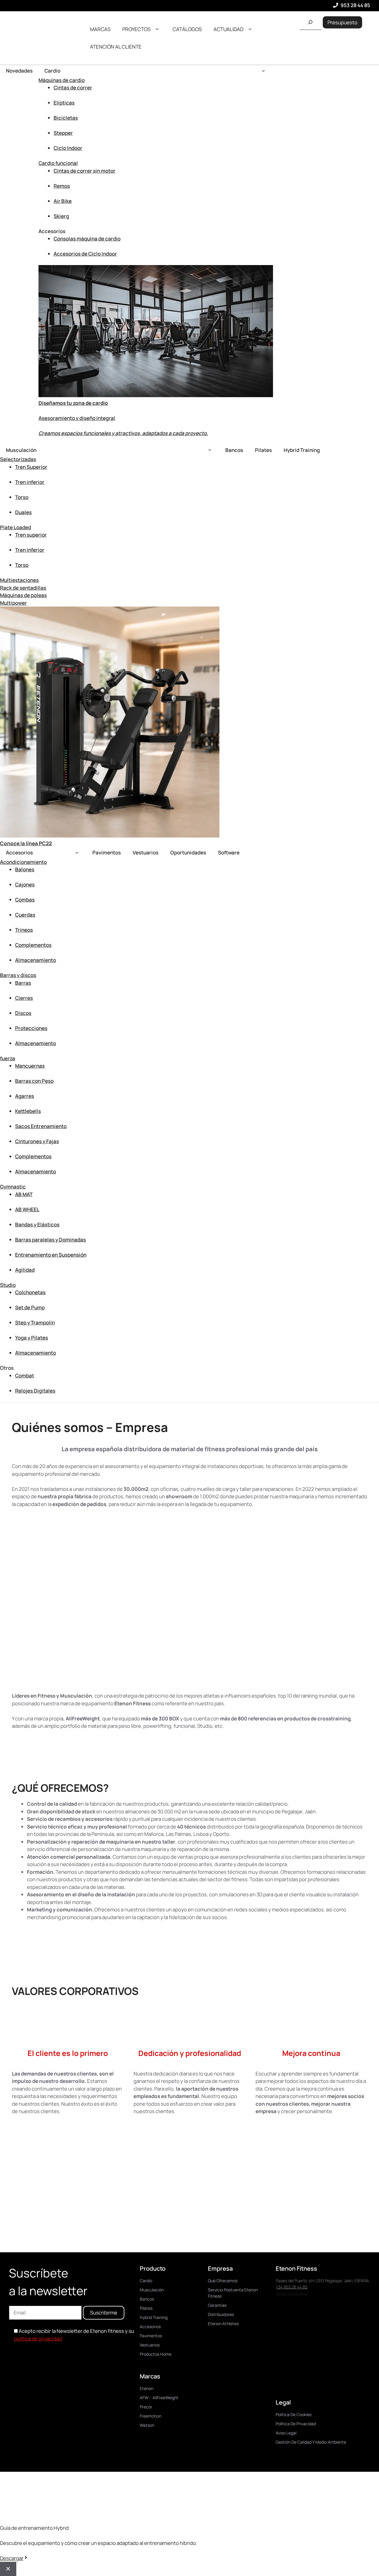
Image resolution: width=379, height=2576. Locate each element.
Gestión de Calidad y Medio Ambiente (311, 2442)
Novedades (19, 71)
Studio (8, 1285)
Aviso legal (286, 2433)
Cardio (52, 71)
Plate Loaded (16, 527)
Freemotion (151, 2416)
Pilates (263, 450)
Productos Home (156, 2354)
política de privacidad (38, 2339)
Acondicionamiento (23, 862)
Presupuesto (342, 22)
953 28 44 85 (355, 5)
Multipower (13, 603)
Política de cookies (294, 2414)
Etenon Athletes (223, 2324)
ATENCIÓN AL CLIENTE (116, 47)
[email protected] (292, 2293)
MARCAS (100, 29)
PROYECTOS (136, 29)
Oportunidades (188, 852)
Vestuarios (146, 852)
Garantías (217, 2305)
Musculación (21, 450)
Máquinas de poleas (23, 595)
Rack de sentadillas (23, 588)
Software (229, 852)
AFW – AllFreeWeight (159, 2398)
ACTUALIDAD (228, 29)
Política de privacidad (296, 2424)
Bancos (234, 450)
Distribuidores (221, 2314)
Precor (146, 2407)
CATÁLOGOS (187, 29)
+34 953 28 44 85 (292, 2287)
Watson (147, 2425)
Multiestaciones (19, 580)
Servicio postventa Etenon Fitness (233, 2293)
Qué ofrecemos (223, 2281)
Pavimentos (107, 852)
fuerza (8, 1058)
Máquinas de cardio (62, 80)
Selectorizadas (18, 459)
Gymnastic (13, 1187)
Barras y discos (18, 975)
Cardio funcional (58, 163)
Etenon (147, 2388)
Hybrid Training (302, 450)
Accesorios (19, 852)
